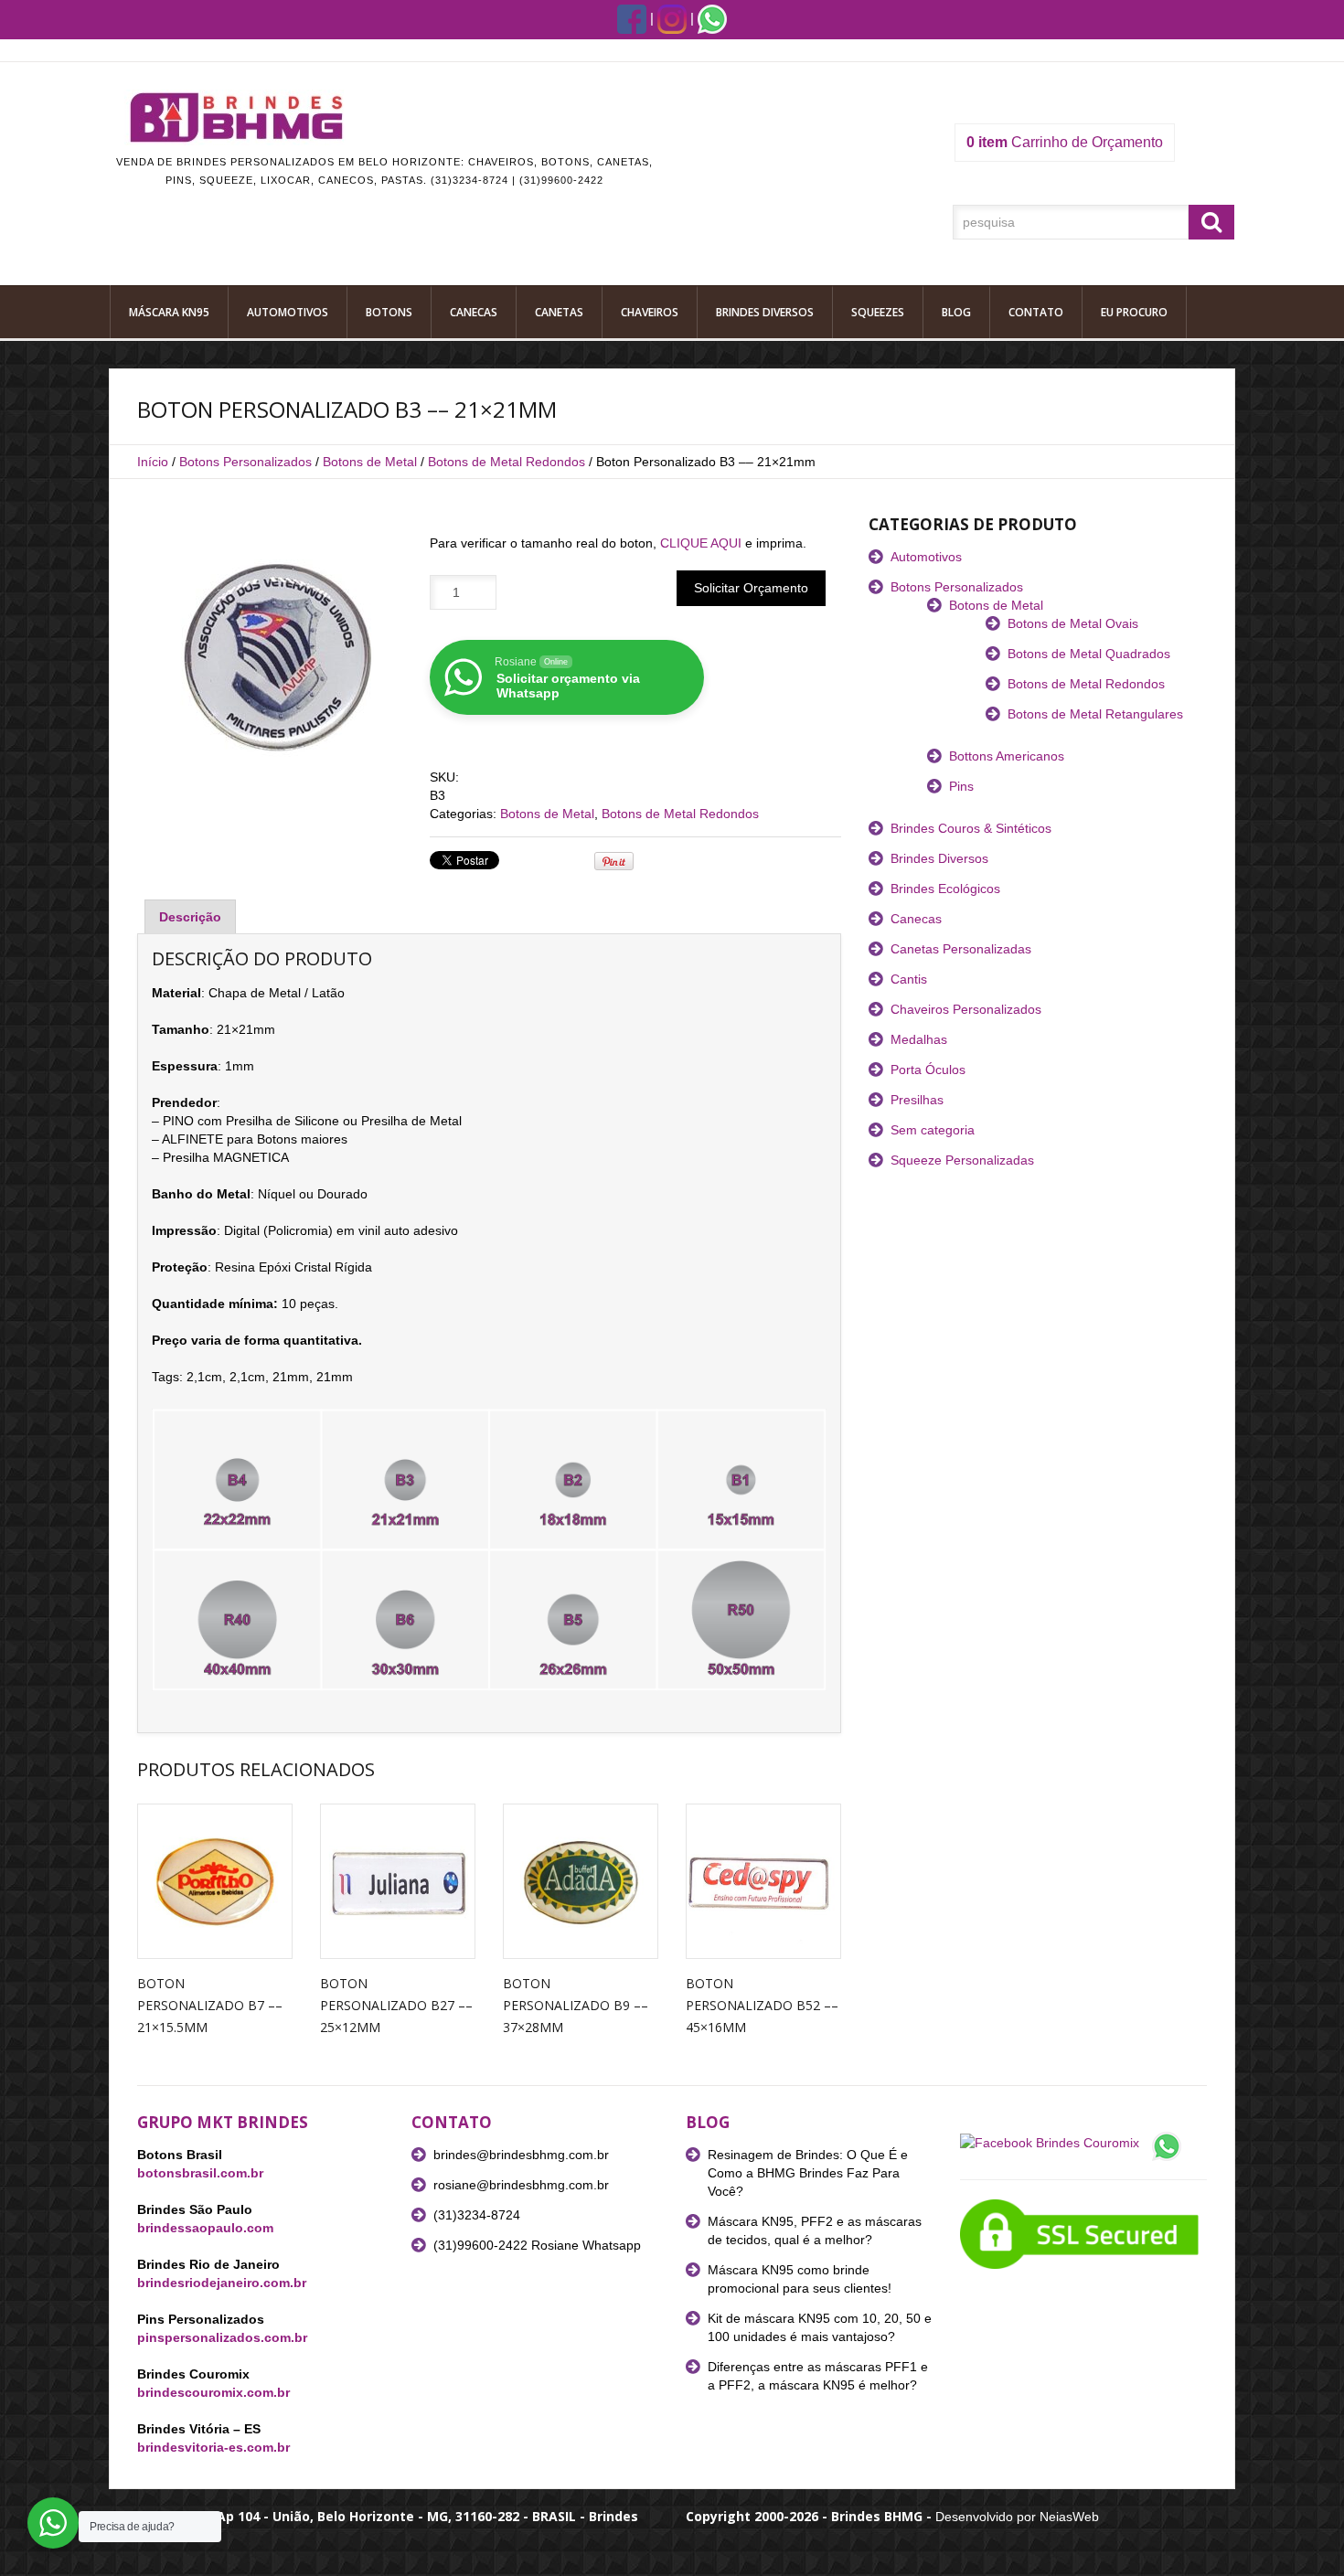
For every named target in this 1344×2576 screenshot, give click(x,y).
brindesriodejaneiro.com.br (222, 2283)
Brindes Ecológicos (945, 889)
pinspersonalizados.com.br (222, 2337)
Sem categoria (933, 1130)
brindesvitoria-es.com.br (213, 2447)
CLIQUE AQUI (701, 543)
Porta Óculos (928, 1070)
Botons (389, 312)
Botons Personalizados (245, 462)
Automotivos (288, 312)
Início (153, 462)
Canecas (474, 312)
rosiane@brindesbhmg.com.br (521, 2185)
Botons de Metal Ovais (1073, 623)
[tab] (190, 916)
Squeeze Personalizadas (962, 1160)
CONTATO (452, 2122)
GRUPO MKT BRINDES (223, 2122)
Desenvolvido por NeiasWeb (1017, 2517)
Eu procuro (1134, 312)
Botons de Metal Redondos (507, 462)
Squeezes (878, 312)
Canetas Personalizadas (961, 949)
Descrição (190, 917)
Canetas (559, 312)
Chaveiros (650, 312)
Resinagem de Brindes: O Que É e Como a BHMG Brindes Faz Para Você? (808, 2173)
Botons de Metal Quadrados (1089, 654)
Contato (1036, 312)
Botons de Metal (370, 462)
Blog (956, 312)
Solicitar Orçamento (751, 588)
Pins (961, 786)
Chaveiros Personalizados (966, 1009)
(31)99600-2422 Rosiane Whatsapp (537, 2245)
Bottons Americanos (1007, 756)
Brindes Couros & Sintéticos (971, 828)
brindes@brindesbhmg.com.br (521, 2155)
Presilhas (917, 1100)
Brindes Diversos (765, 312)
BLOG (708, 2122)
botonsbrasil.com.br (200, 2173)
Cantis (909, 979)
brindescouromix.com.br (213, 2392)
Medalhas (919, 1039)
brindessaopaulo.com (205, 2228)
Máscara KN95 (169, 312)
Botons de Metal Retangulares (1095, 714)
